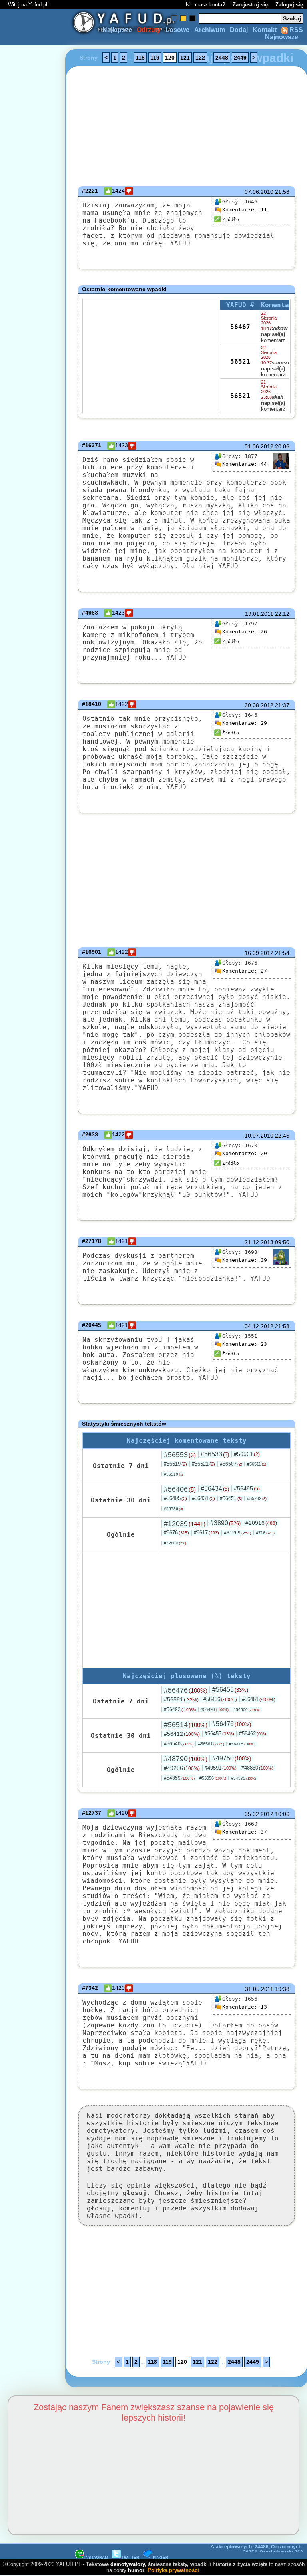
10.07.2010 (259, 1136)
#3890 (225, 1523)
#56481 (259, 1699)
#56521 (203, 1464)
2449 (240, 58)
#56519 (175, 1464)
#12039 (185, 1524)
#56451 (231, 1498)
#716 (265, 1533)
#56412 (182, 1734)
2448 (222, 58)
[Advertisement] (35, 1288)
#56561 (247, 1454)
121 (185, 58)
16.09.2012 (259, 953)
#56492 (180, 1709)
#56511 (257, 1464)
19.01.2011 (259, 614)
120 (170, 58)
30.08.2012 (259, 705)
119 (155, 58)
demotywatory (128, 2564)
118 (140, 58)
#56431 (203, 1498)
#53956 (213, 1778)
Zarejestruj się (250, 5)
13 (245, 2007)
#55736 (173, 1509)
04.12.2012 (259, 1326)
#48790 (186, 1759)
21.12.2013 (259, 1242)
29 (245, 723)
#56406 (180, 1489)
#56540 (179, 1744)
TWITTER (130, 2557)
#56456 (220, 1699)
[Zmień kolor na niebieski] (174, 18)
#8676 (176, 1533)
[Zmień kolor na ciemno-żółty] (183, 18)
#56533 (215, 1454)
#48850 (257, 1768)
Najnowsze (282, 37)
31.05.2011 (259, 1989)
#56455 (230, 1690)
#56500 (247, 1710)
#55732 (257, 1498)
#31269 (237, 1533)
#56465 (247, 1488)
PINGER (160, 2557)
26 (245, 632)
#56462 (253, 1734)
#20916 (261, 1523)
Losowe (177, 30)
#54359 (179, 1778)
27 (245, 971)
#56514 (186, 1725)
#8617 (206, 1533)
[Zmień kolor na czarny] (192, 18)
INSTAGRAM (96, 2557)
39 (245, 1260)
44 (245, 464)
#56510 (173, 1474)
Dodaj (239, 30)
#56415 (242, 1744)
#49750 (232, 1758)
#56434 (215, 1489)
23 (245, 1344)
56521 (240, 361)
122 (200, 58)
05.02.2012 (259, 1814)
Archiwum (210, 30)
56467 (240, 327)
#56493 (215, 1709)
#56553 (180, 1455)
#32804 (175, 1543)
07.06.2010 (259, 192)
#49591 (221, 1768)
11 (245, 210)
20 (245, 1153)
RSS (295, 30)
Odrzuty (149, 30)
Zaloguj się (289, 5)
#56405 (175, 1498)
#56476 (186, 1690)
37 (245, 1832)
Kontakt (265, 30)
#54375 (244, 1778)
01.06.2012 (259, 446)
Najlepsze (117, 30)
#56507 (231, 1464)
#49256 (182, 1768)
